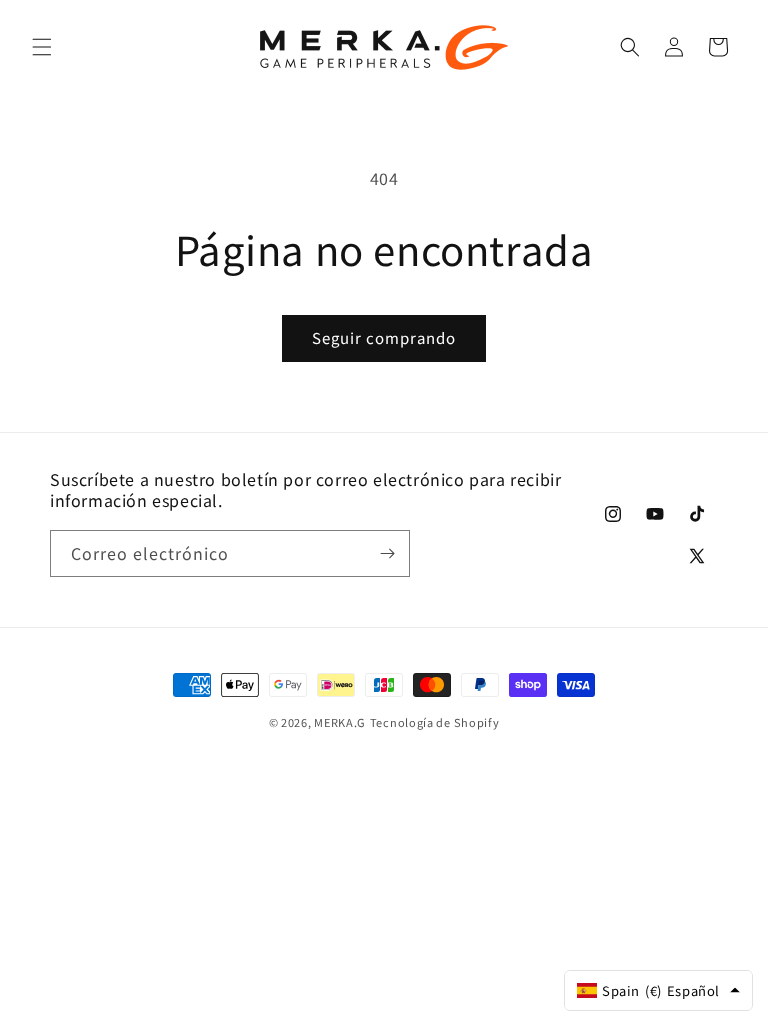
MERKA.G (340, 722)
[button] (42, 47)
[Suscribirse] (387, 553)
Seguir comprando (384, 337)
